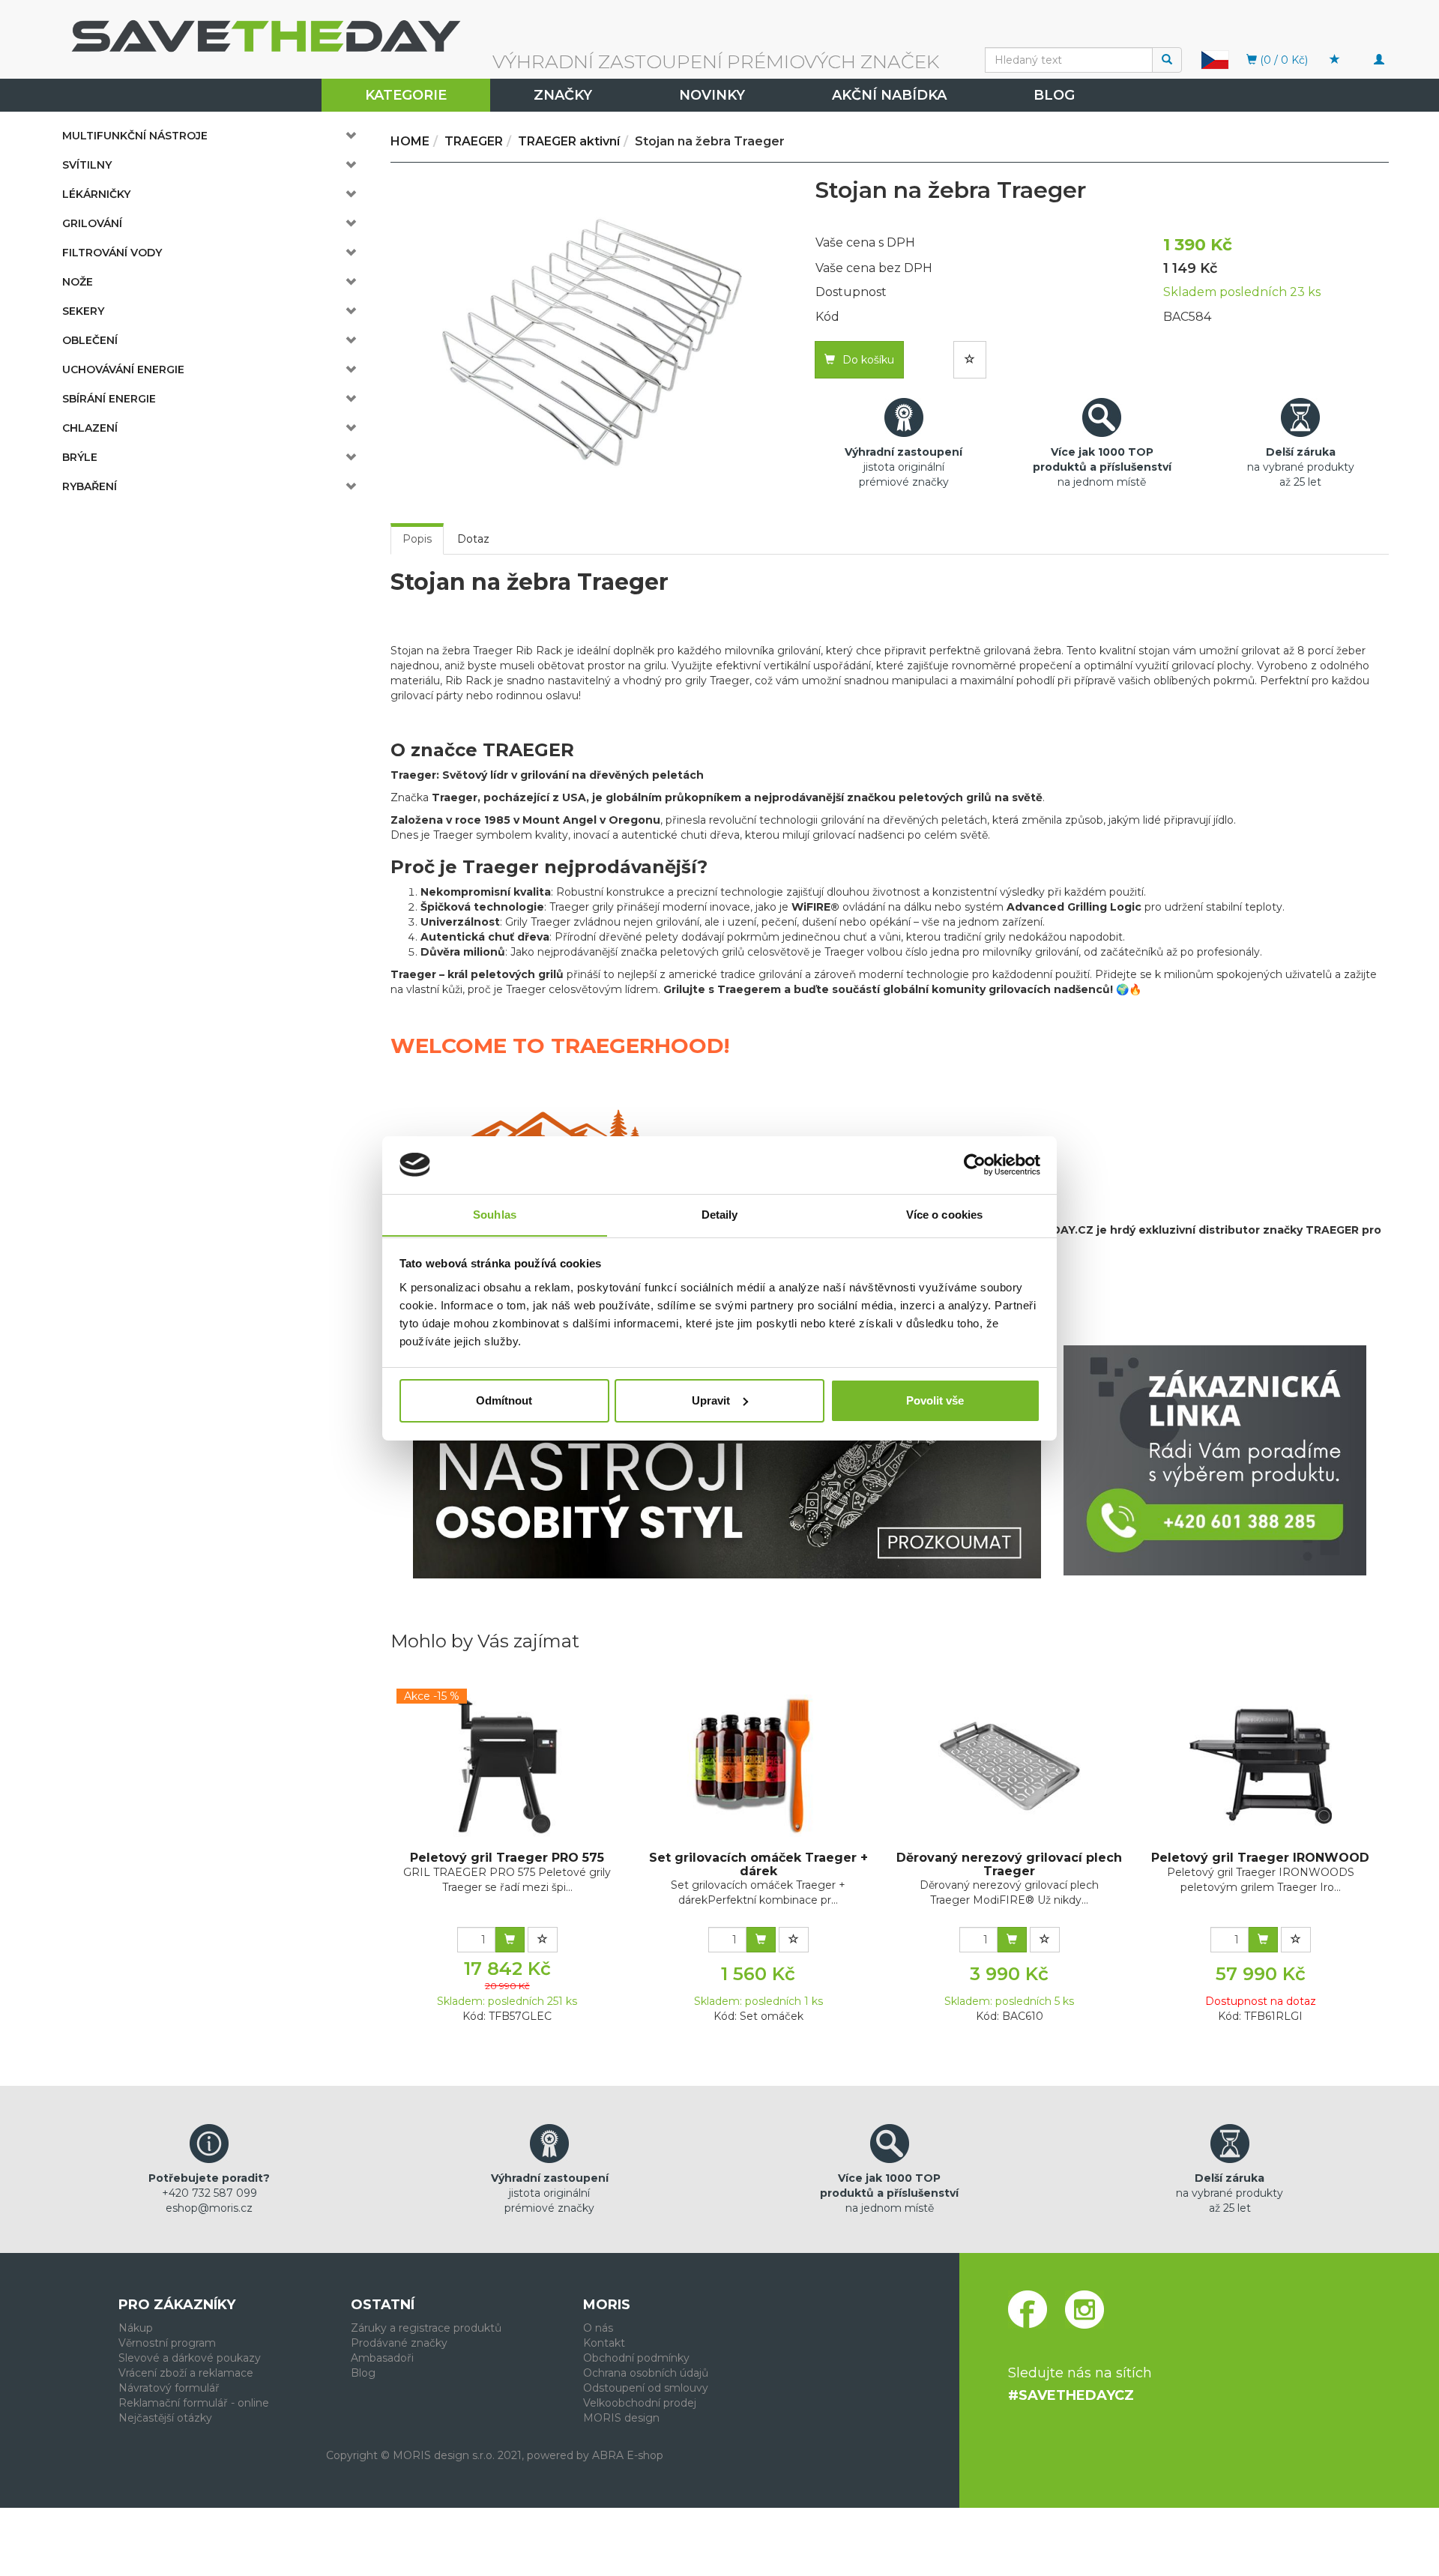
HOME (410, 141)
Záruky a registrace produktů (426, 2328)
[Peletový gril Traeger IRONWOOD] (1261, 1766)
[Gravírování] (727, 1462)
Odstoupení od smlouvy (646, 2388)
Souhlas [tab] (495, 1214)
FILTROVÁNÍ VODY (112, 253)
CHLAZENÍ (90, 428)
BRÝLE (80, 457)
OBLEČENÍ (90, 340)
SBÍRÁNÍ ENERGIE (109, 399)
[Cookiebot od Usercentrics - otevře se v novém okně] (975, 1165)
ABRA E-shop (628, 2455)
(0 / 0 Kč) (1282, 60)
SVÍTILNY (87, 165)
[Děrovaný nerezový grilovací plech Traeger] (1010, 1766)
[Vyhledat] (1167, 60)
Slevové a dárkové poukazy (190, 2358)
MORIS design (621, 2418)
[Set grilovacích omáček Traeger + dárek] (758, 1766)
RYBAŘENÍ (90, 486)
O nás (598, 2328)
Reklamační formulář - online (194, 2403)
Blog (1054, 95)
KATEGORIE (406, 95)
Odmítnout (504, 1400)
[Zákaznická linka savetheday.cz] (1215, 1460)
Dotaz (473, 539)
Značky (563, 95)
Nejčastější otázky (165, 2418)
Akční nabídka (889, 95)
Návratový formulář (169, 2388)
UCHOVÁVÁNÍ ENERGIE (123, 369)
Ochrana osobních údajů (646, 2373)
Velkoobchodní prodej (640, 2403)
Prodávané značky (399, 2343)
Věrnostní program (167, 2343)
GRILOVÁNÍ (92, 223)
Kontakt (604, 2343)
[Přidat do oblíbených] (970, 360)
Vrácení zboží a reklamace (186, 2373)
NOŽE (78, 282)
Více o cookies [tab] (944, 1214)
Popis (417, 539)
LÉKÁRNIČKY (96, 194)
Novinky (712, 95)
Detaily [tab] (720, 1214)
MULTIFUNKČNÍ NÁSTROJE (135, 136)
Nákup (136, 2328)
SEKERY (83, 311)
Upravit (711, 1400)
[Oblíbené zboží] (1335, 60)
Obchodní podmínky (636, 2358)
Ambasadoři (382, 2358)
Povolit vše (935, 1400)
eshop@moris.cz (209, 2208)
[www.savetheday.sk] (1215, 59)
